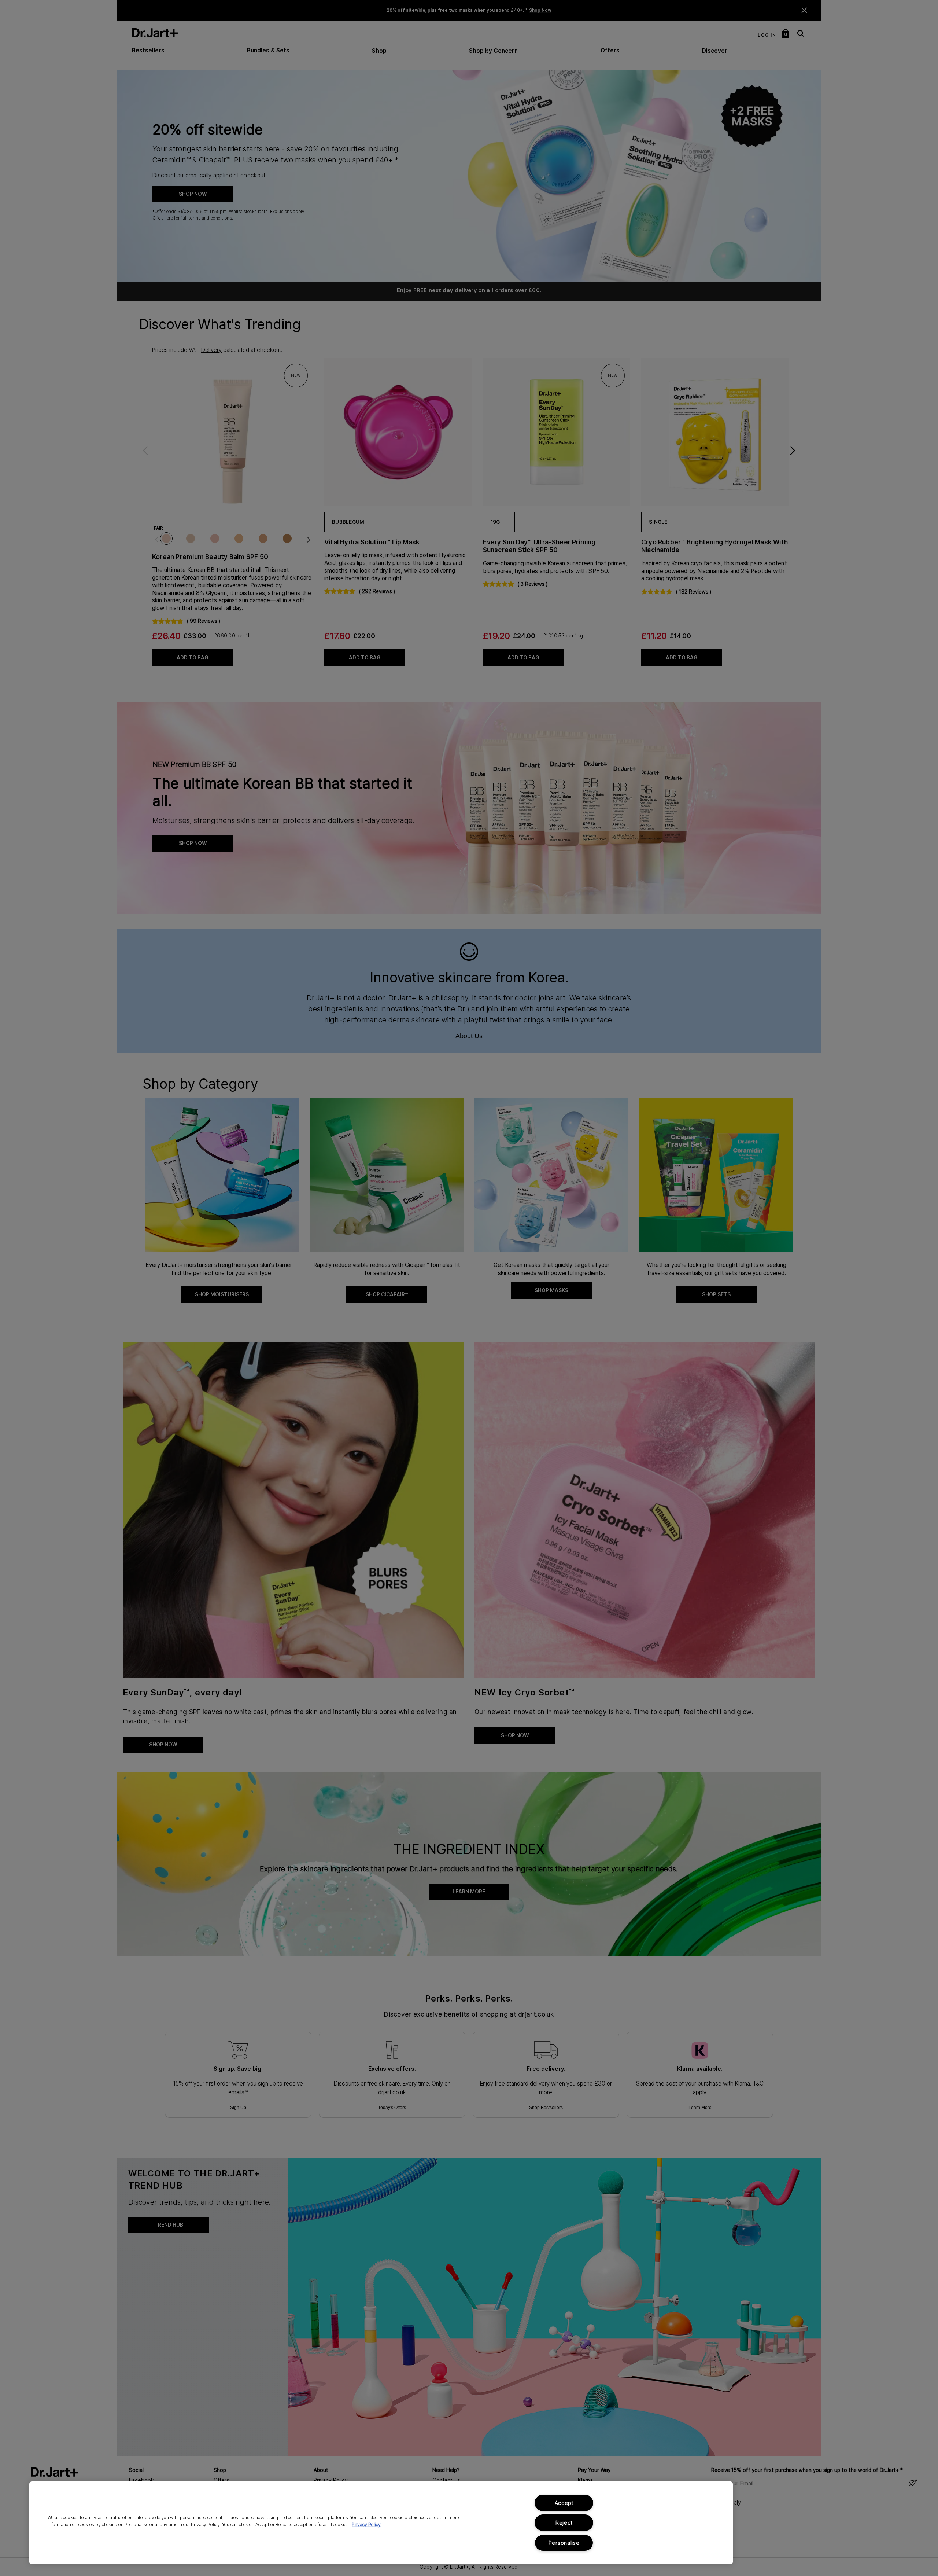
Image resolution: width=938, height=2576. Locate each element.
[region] (381, 2523)
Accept (564, 2503)
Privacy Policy (366, 2524)
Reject (564, 2523)
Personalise (564, 2543)
